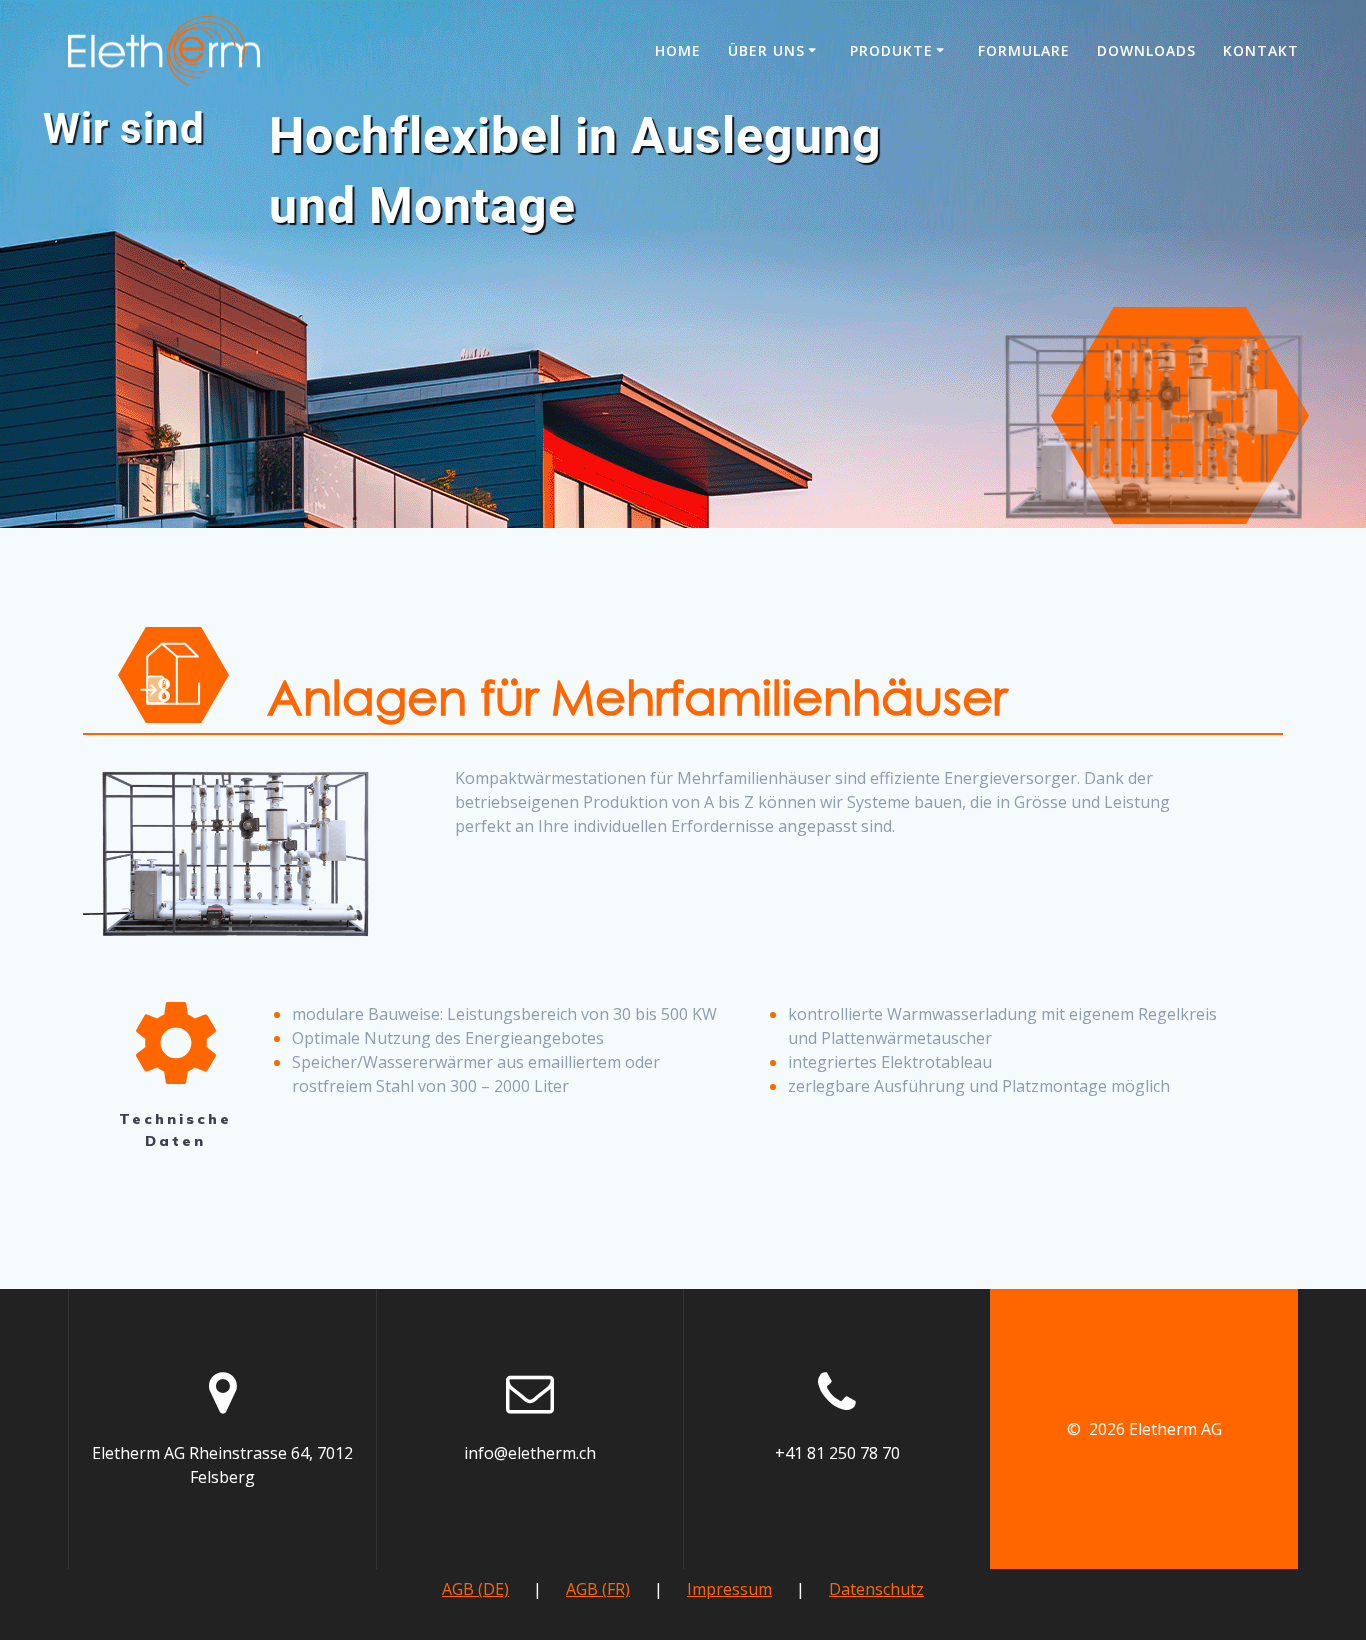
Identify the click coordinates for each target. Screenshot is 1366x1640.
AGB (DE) (475, 1589)
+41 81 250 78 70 (837, 1453)
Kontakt (1261, 50)
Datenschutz (876, 1589)
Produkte (891, 50)
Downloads (1146, 50)
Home (678, 50)
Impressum (729, 1589)
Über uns (766, 50)
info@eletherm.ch (530, 1453)
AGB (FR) (598, 1589)
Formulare (1024, 50)
